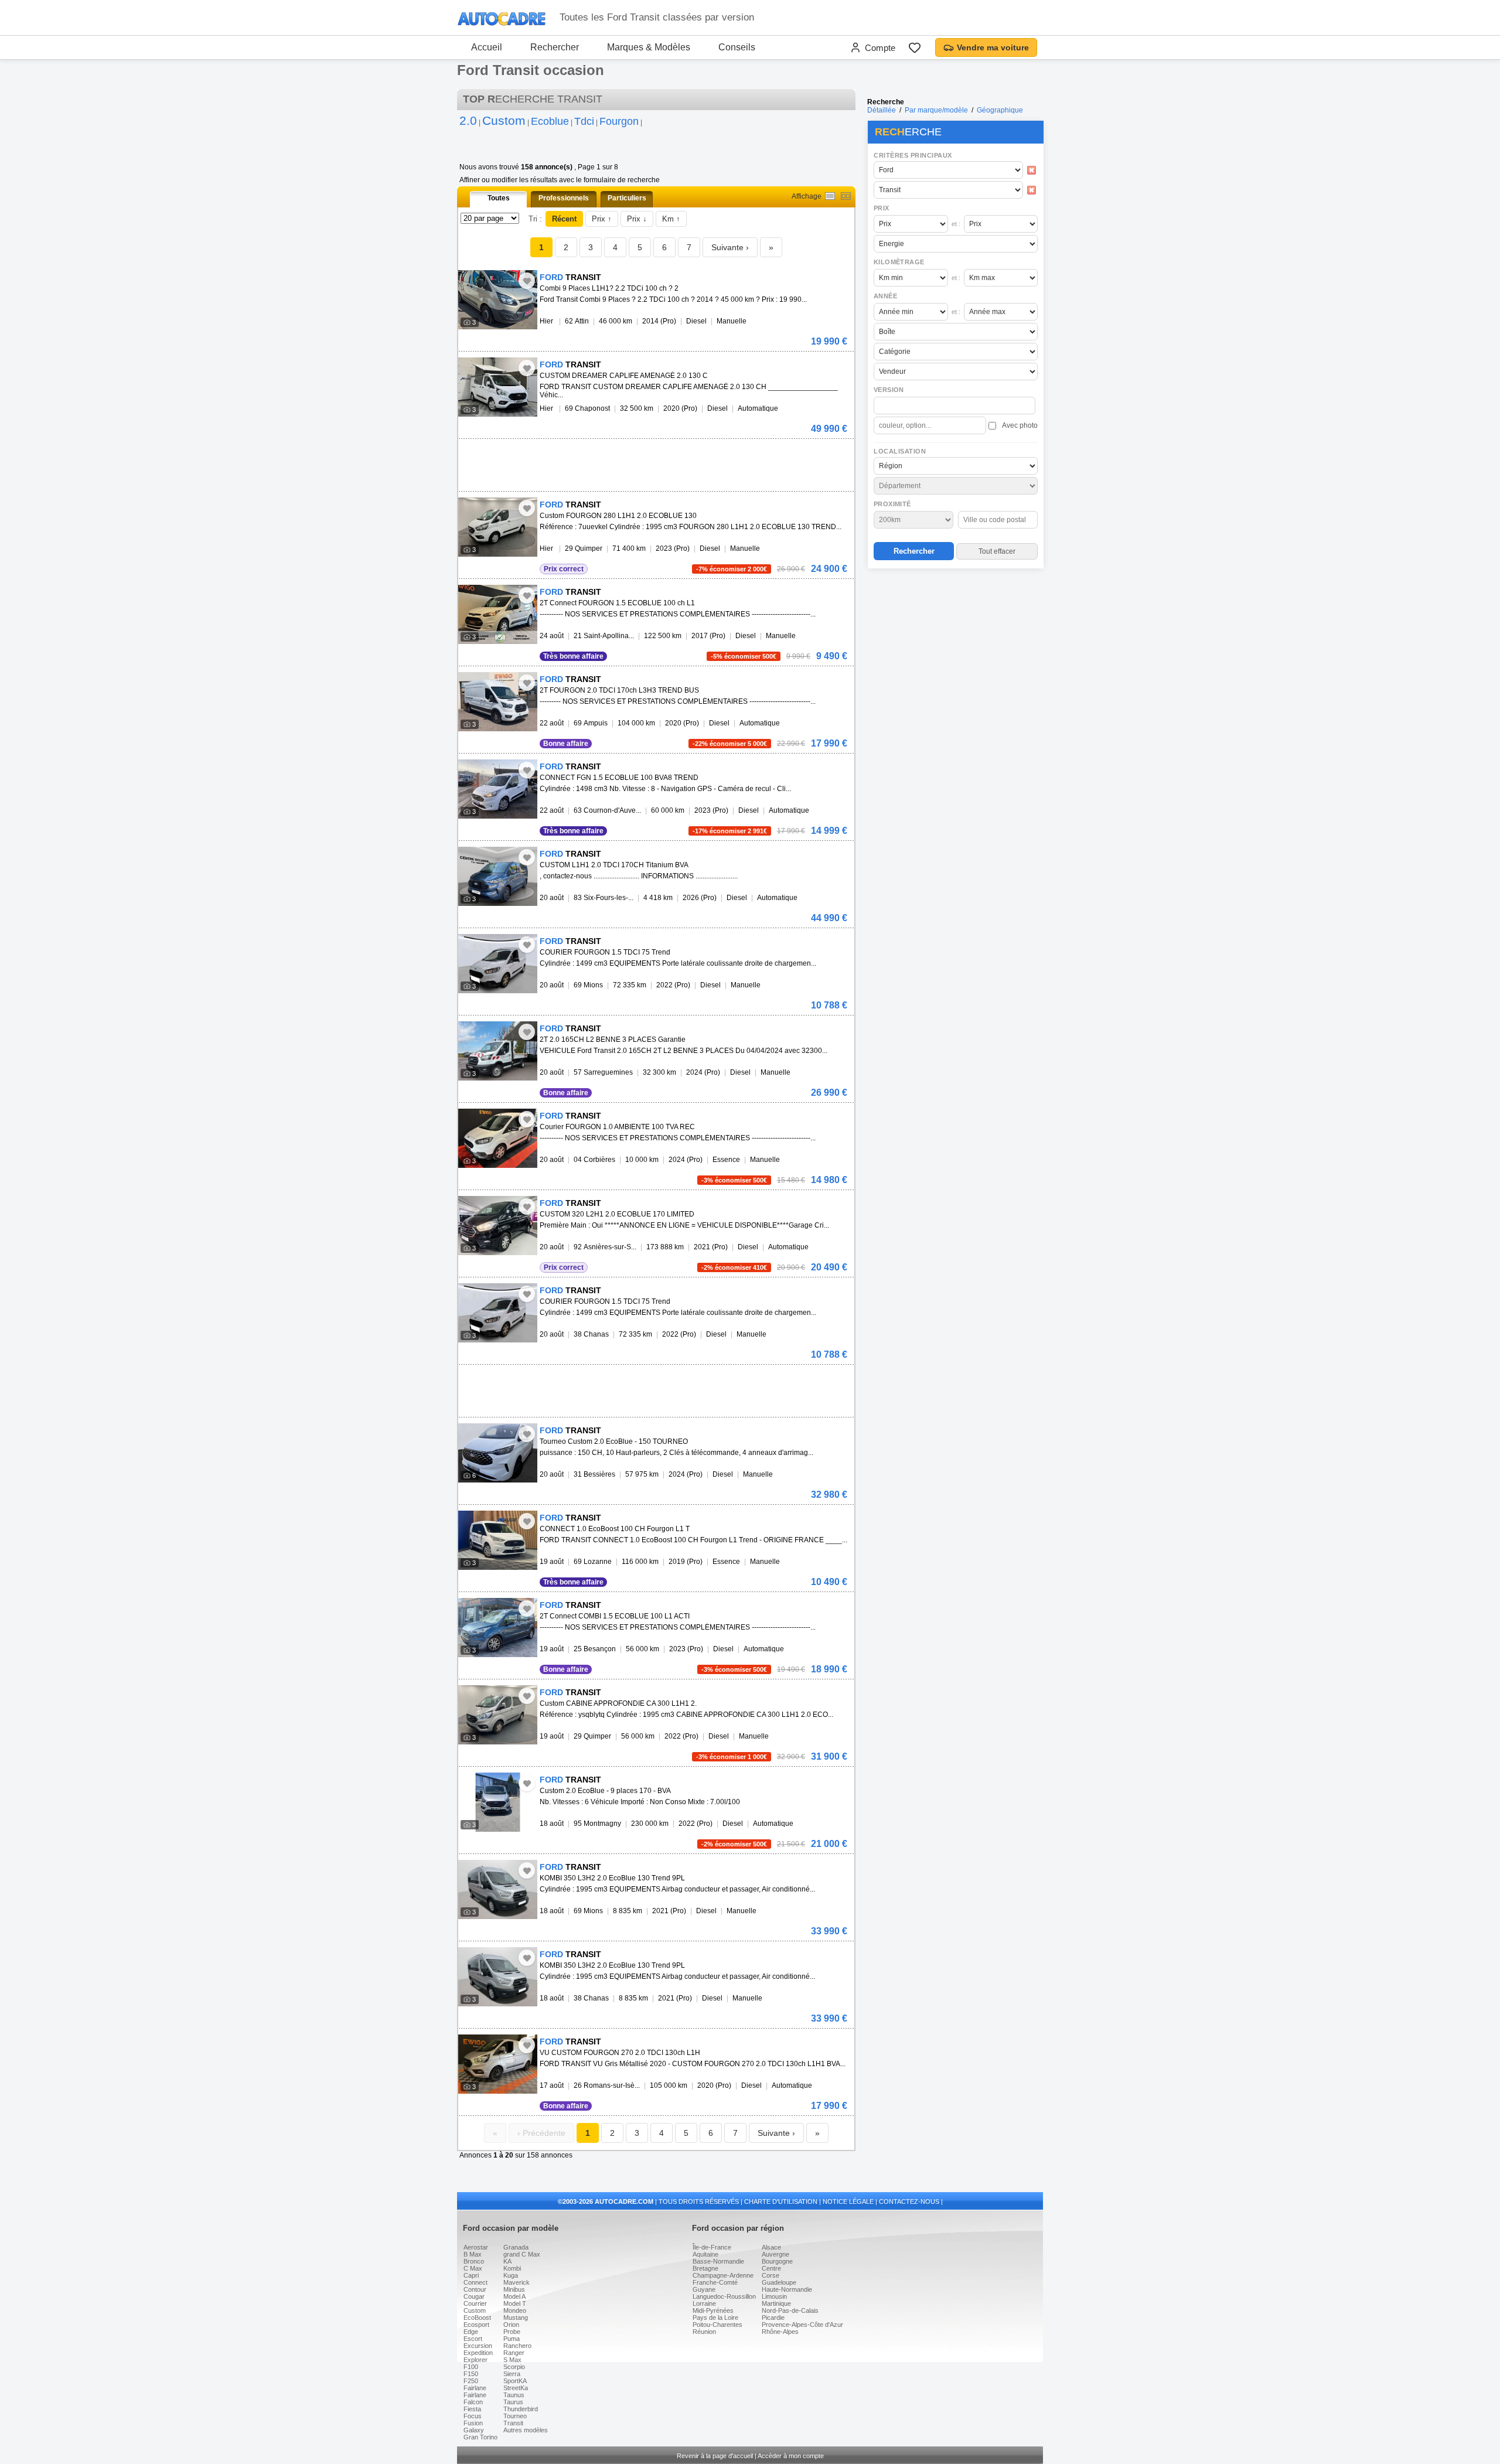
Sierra (512, 2374)
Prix (882, 208)
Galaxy (474, 2430)
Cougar (474, 2296)
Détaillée (882, 110)
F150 (471, 2374)
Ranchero (517, 2346)
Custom (475, 2310)
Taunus (514, 2395)
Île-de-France (712, 2247)
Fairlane (475, 2388)
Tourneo (515, 2416)
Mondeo (515, 2310)
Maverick (517, 2282)
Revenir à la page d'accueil (715, 2456)
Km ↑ (671, 219)
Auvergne (775, 2254)
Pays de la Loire (715, 2318)
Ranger (514, 2353)
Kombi (512, 2268)
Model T (515, 2303)
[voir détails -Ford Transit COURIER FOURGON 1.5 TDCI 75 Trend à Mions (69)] (498, 964)
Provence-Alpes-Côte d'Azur (802, 2325)
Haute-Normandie (787, 2289)
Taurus (513, 2402)
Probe (512, 2332)
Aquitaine (705, 2254)
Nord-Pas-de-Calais (790, 2310)
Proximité (892, 504)
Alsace (771, 2247)
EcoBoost (477, 2318)
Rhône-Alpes (780, 2332)
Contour (475, 2289)
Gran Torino (480, 2437)
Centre (771, 2268)
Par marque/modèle (936, 110)
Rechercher (555, 47)
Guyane (704, 2289)
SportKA (515, 2381)
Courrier (475, 2303)
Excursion (478, 2346)
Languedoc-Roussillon (724, 2296)
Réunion (704, 2332)
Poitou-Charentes (717, 2325)
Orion (511, 2325)
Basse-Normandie (718, 2261)
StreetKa (516, 2388)
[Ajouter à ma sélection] (527, 281)
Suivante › (730, 247)
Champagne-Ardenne (723, 2275)
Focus (473, 2416)
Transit (513, 2423)
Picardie (773, 2318)
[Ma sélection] (915, 47)
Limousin (774, 2296)
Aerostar (476, 2247)
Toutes (499, 198)
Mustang (516, 2318)
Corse (771, 2275)
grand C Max (522, 2254)
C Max (473, 2268)
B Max (473, 2254)
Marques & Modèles (649, 47)
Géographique (1000, 110)
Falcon (473, 2402)
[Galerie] (846, 196)
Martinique (776, 2303)
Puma (512, 2339)
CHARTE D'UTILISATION (781, 2201)
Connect (475, 2282)
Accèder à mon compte (791, 2456)
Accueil (487, 47)
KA (507, 2261)
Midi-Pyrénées (713, 2310)
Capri (471, 2275)
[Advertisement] (955, 648)
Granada (516, 2247)
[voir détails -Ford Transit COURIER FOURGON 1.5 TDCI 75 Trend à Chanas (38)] (498, 1313)
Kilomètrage (899, 262)
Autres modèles (526, 2430)
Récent (564, 219)
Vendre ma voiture (993, 47)
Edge (471, 2332)
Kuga (511, 2275)
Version (889, 390)
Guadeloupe (779, 2282)
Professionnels (564, 198)
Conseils (737, 47)
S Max (512, 2360)
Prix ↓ (637, 219)
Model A (514, 2296)
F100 (471, 2367)
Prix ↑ (602, 219)
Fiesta (472, 2409)
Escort (473, 2339)
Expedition (478, 2353)
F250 (471, 2381)
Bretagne (705, 2268)
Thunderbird (521, 2409)
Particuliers (627, 198)
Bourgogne (777, 2261)
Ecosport (476, 2325)
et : (956, 224)
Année (885, 296)
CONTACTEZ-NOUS (909, 2201)
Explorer (475, 2360)
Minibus (514, 2289)
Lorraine (704, 2303)
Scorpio (514, 2367)
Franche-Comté (715, 2282)
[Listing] (830, 196)
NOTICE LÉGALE (848, 2201)
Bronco (474, 2261)
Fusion (473, 2423)
